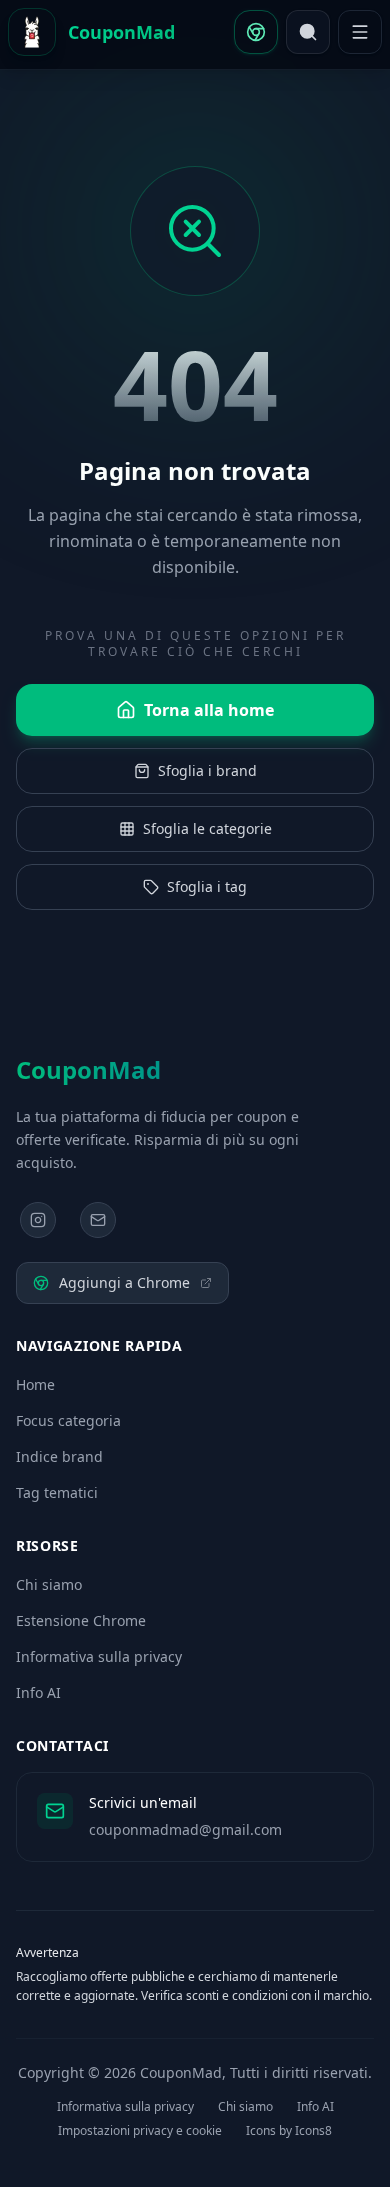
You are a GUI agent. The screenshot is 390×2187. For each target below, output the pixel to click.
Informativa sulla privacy (99, 1656)
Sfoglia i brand (207, 770)
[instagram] (38, 1220)
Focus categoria (68, 1420)
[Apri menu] (360, 32)
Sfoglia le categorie (207, 828)
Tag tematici (57, 1492)
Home (35, 1384)
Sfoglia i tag (207, 886)
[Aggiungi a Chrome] (256, 32)
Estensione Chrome (81, 1620)
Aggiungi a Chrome (124, 1282)
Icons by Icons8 (289, 2131)
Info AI (38, 1692)
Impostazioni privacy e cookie (140, 2131)
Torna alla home (209, 710)
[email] (98, 1220)
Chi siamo (49, 1584)
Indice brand (59, 1456)
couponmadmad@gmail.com (185, 1829)
